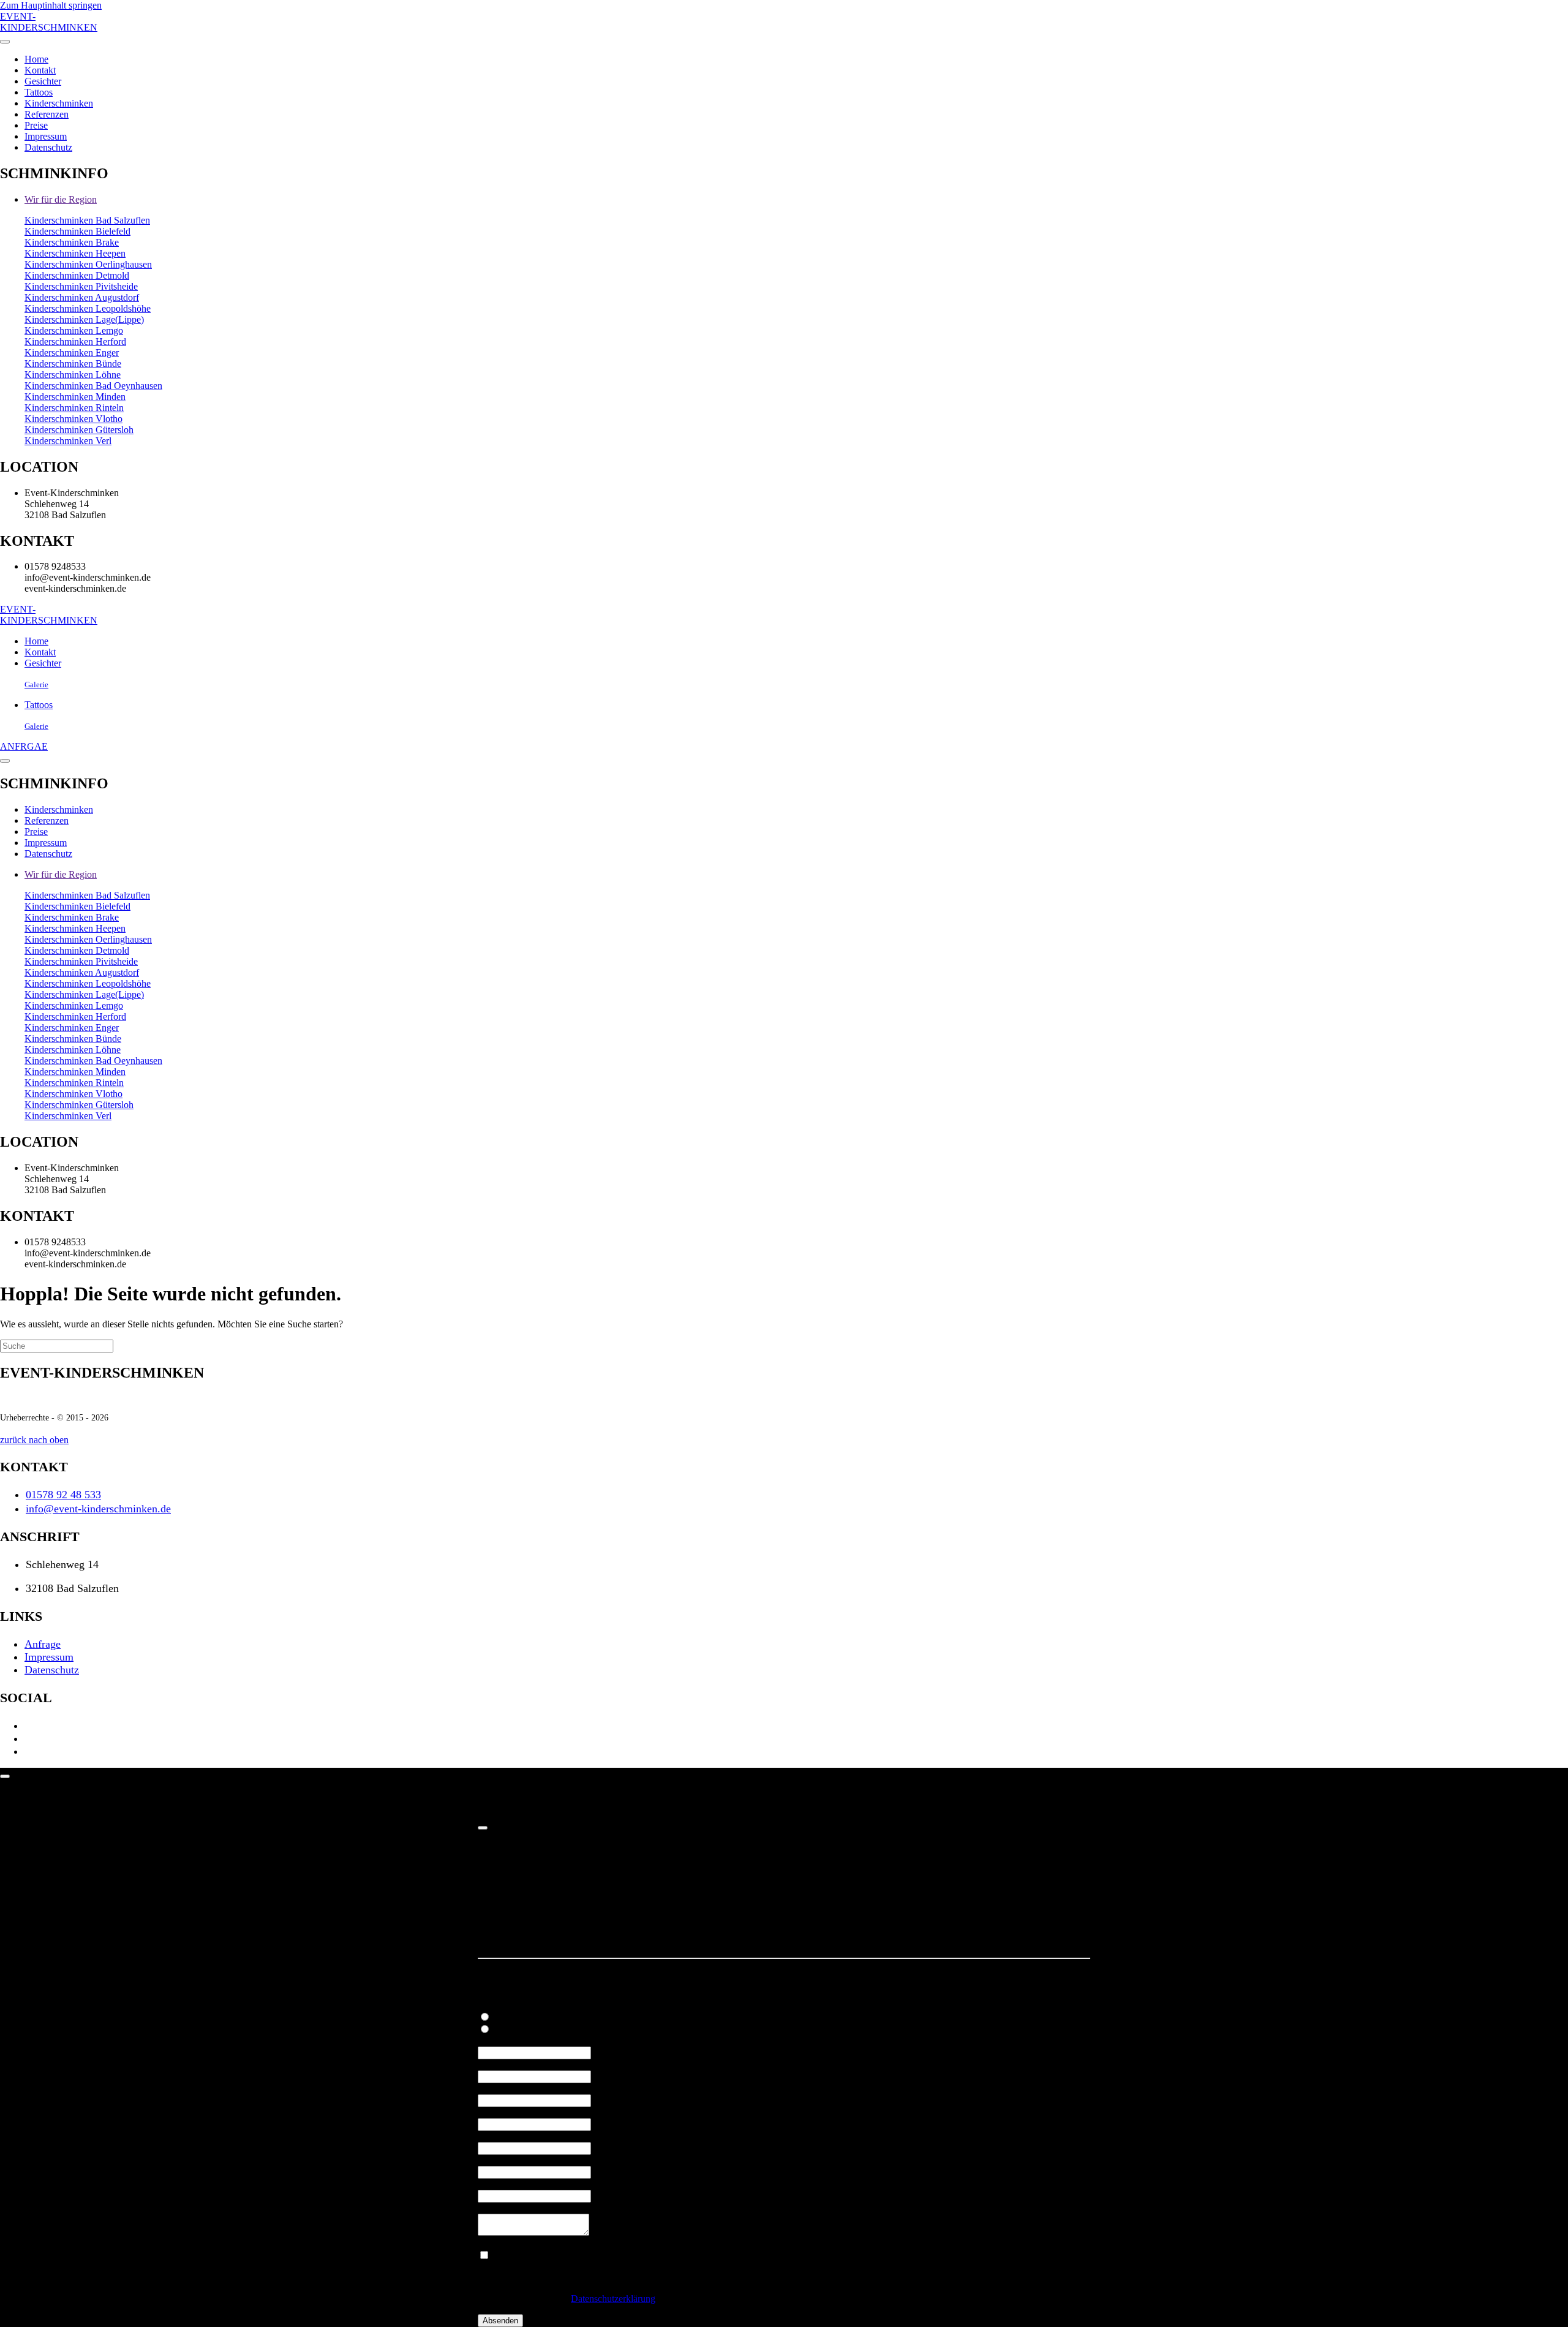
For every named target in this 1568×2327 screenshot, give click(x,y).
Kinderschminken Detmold (77, 275)
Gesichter (43, 81)
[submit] (483, 1828)
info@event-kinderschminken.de (98, 1509)
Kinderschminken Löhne (73, 375)
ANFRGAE (24, 746)
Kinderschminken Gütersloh (79, 430)
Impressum (46, 136)
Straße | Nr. (502, 2112)
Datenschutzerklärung (613, 2299)
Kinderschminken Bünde (73, 364)
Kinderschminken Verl (68, 441)
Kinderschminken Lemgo (74, 330)
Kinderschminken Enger (72, 353)
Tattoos (39, 92)
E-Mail (494, 2184)
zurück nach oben (34, 1440)
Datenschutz (48, 147)
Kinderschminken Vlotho (73, 419)
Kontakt (40, 70)
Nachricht (499, 2208)
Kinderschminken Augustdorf (82, 297)
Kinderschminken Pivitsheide (81, 286)
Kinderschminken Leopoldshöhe (88, 308)
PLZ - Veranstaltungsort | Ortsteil (544, 2136)
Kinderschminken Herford (75, 341)
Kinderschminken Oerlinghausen (88, 264)
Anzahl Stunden (511, 2041)
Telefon (495, 2160)
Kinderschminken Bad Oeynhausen (93, 386)
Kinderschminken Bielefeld (77, 231)
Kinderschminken (59, 103)
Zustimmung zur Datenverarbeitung (549, 2243)
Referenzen (47, 114)
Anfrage (43, 1644)
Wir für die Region (61, 199)
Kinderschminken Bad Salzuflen (87, 220)
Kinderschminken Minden (75, 397)
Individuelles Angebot (523, 2005)
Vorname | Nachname (522, 2088)
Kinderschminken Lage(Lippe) (84, 319)
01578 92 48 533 (63, 1495)
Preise (36, 125)
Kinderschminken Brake (72, 242)
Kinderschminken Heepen (75, 253)
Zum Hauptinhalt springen (51, 5)
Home (36, 59)
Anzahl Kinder (509, 2065)
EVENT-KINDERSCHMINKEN (49, 22)
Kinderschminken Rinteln (74, 408)
